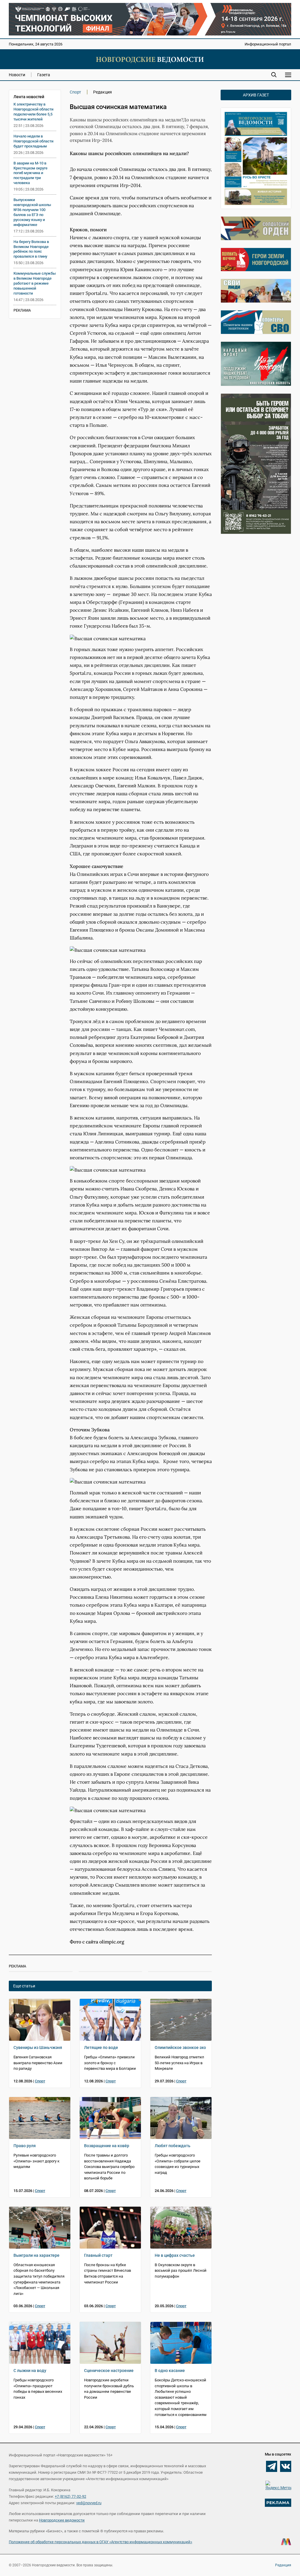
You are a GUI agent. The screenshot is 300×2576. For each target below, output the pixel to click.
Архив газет (256, 95)
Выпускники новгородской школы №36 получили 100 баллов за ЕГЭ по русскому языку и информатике (32, 212)
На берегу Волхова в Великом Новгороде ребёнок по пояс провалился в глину (31, 249)
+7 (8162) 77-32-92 (70, 2496)
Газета (44, 75)
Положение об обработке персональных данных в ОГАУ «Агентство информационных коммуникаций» (100, 2542)
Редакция (283, 2565)
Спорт (75, 92)
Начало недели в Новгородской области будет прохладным (33, 141)
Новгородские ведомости (62, 2520)
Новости (17, 75)
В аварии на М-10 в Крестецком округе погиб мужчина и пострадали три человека (30, 173)
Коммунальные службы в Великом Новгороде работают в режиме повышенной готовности (35, 283)
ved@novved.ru (89, 2503)
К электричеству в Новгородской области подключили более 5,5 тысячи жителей (33, 112)
